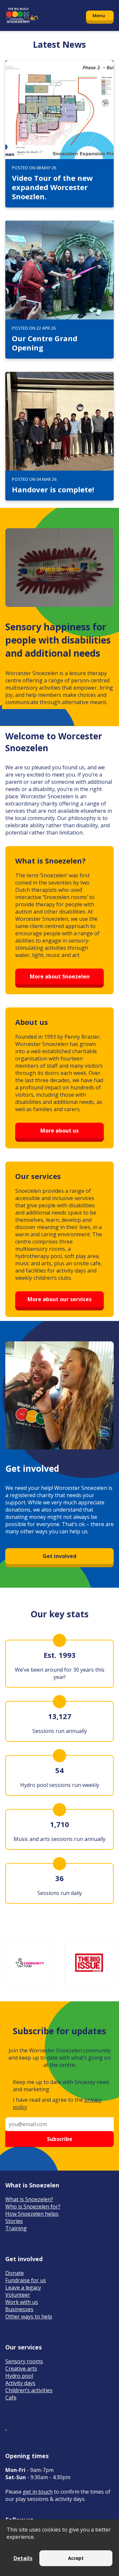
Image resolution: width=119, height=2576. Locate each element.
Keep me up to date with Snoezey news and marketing (61, 2086)
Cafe (11, 2398)
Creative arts (21, 2369)
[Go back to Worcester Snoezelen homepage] (42, 15)
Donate (15, 2273)
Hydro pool (19, 2376)
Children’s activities (29, 2390)
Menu (99, 15)
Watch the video (59, 569)
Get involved (59, 1556)
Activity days (20, 2383)
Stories (14, 2221)
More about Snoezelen (60, 976)
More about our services (59, 1299)
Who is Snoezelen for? (33, 2206)
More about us (59, 1131)
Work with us (22, 2302)
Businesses (19, 2309)
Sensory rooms (24, 2361)
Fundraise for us (26, 2280)
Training (16, 2228)
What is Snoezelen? (29, 2199)
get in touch (38, 2492)
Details (23, 2558)
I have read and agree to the (57, 2103)
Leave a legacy (23, 2288)
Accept (76, 2558)
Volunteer (18, 2295)
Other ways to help (29, 2316)
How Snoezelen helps (32, 2214)
